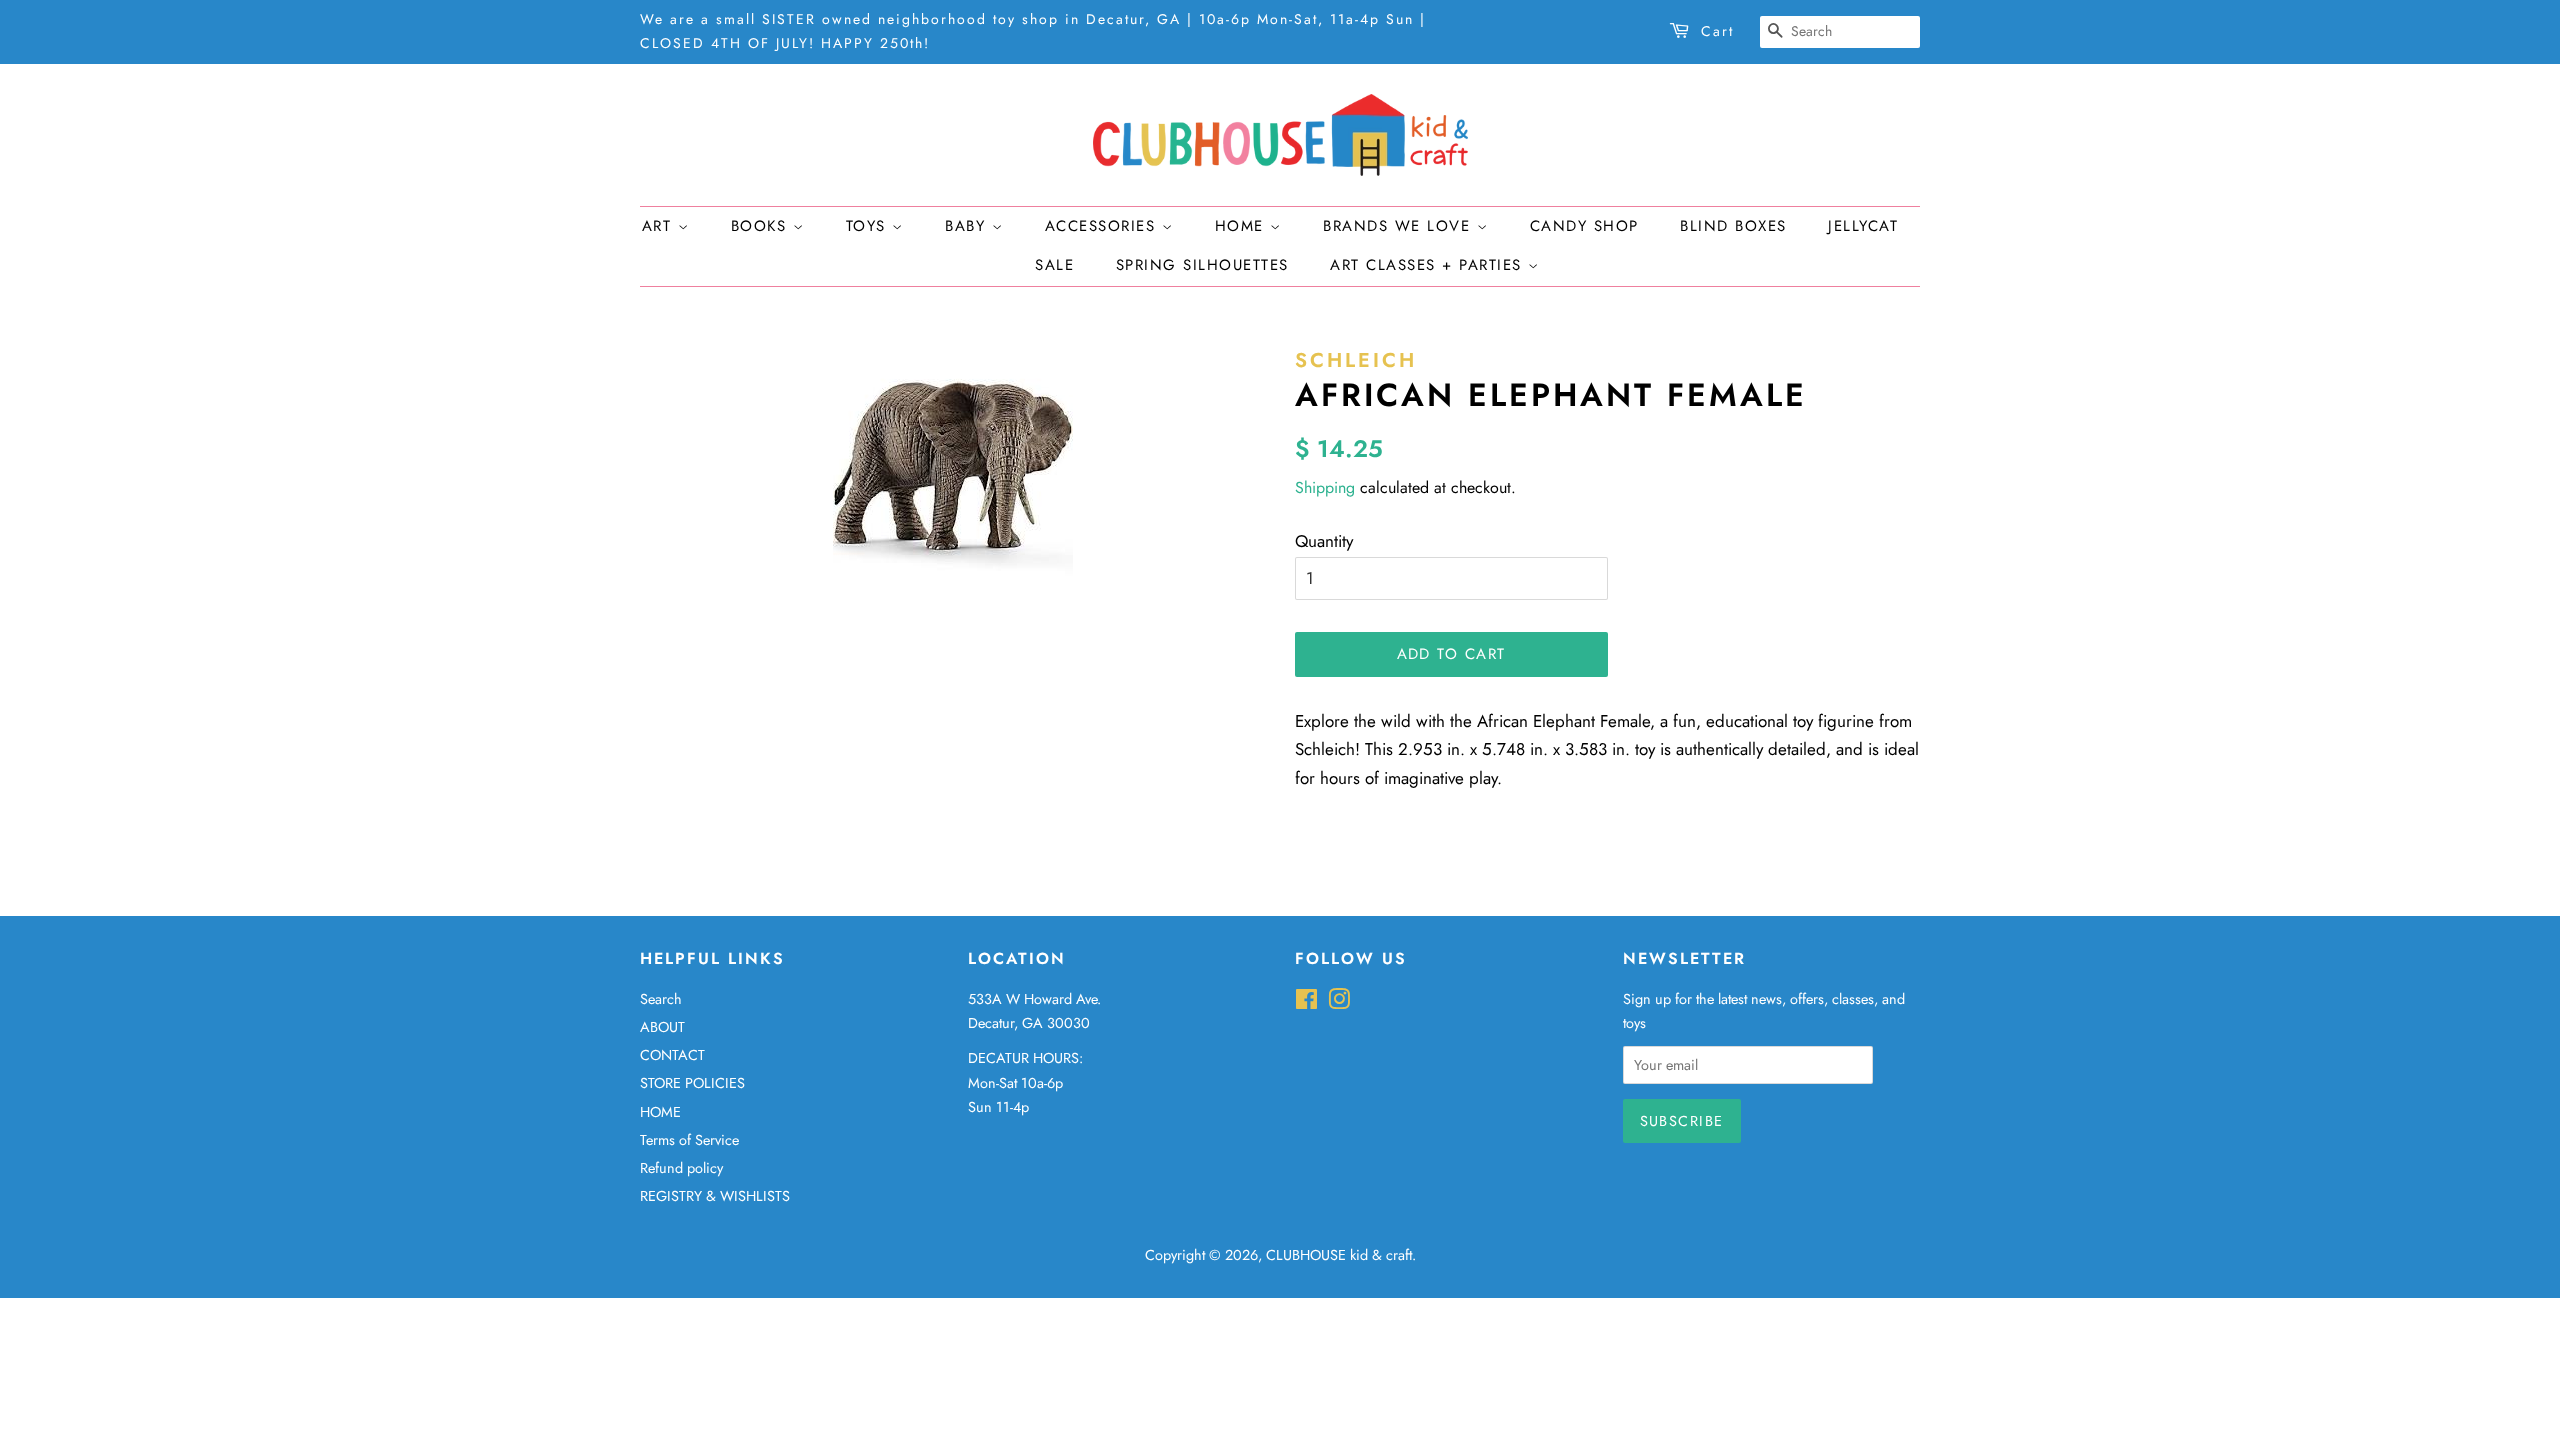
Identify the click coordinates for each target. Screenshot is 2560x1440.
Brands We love (1400, 226)
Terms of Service (689, 1140)
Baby (968, 226)
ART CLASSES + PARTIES (1429, 265)
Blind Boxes (1733, 226)
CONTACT (672, 1055)
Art (660, 226)
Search (661, 999)
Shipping (1325, 487)
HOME (660, 1112)
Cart (1717, 31)
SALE (1054, 265)
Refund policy (681, 1168)
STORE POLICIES (692, 1083)
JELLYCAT (1863, 226)
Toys (869, 226)
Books (762, 226)
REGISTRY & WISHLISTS (715, 1196)
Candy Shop (1584, 226)
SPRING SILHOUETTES (1202, 265)
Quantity (1324, 541)
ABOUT (662, 1027)
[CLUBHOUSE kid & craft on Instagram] (1339, 1003)
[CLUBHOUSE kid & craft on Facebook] (1306, 1003)
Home (1243, 226)
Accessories (1103, 226)
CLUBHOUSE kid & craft (1339, 1255)
